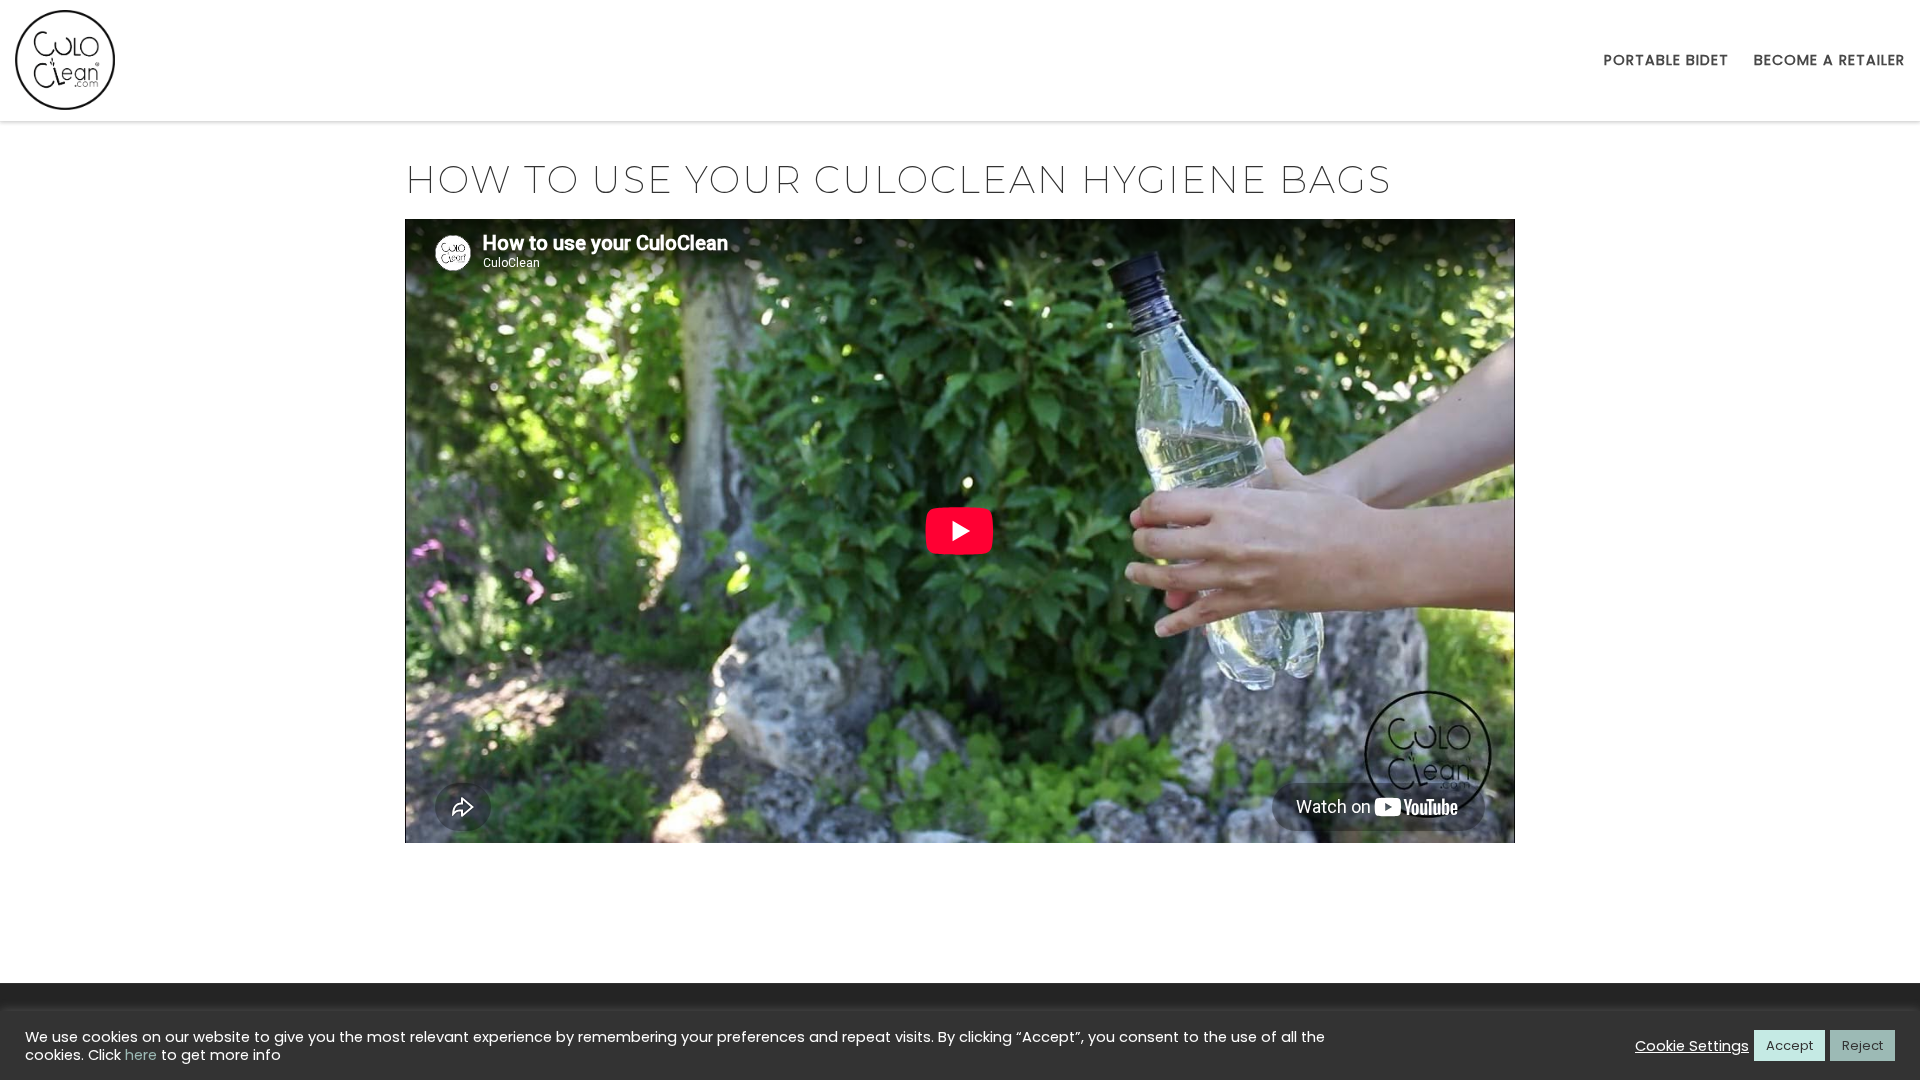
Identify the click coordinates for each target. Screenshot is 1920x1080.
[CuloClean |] (65, 58)
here (141, 1055)
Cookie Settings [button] (1692, 1046)
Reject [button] (1862, 1045)
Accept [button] (1789, 1045)
